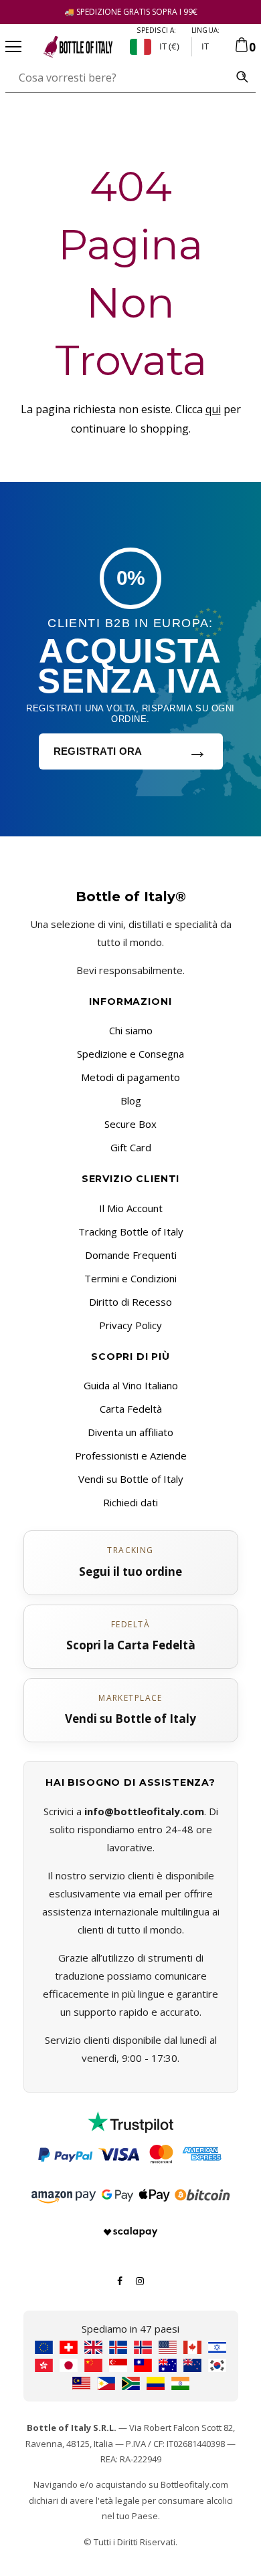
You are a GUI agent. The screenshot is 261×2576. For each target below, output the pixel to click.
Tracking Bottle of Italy (131, 1232)
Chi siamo (131, 1030)
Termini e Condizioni (130, 1278)
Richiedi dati (130, 1502)
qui (213, 409)
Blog (131, 1100)
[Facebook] (120, 2280)
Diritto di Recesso (130, 1302)
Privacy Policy (130, 1325)
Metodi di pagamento (130, 1077)
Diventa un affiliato (130, 1432)
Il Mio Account (131, 1208)
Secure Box (130, 1124)
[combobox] (117, 78)
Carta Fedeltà (131, 1409)
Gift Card (131, 1147)
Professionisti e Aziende (131, 1455)
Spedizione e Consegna (130, 1054)
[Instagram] (140, 2280)
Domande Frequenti (131, 1255)
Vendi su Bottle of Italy (131, 1479)
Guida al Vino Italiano (131, 1385)
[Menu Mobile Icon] (13, 47)
